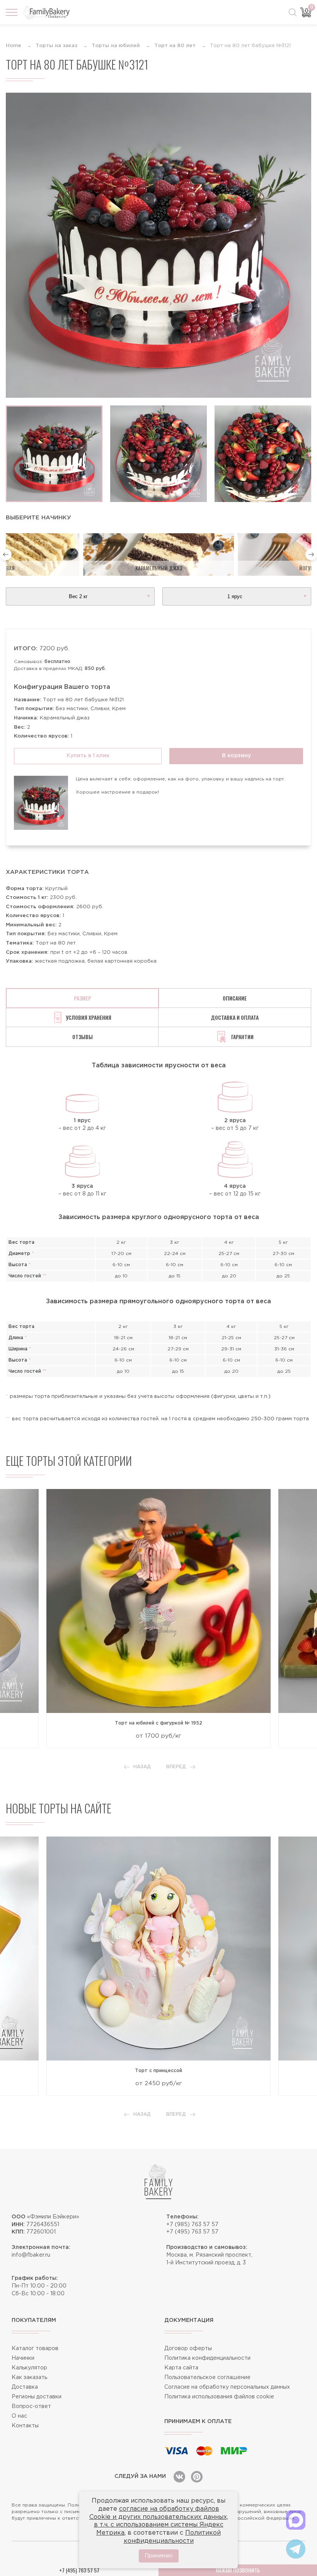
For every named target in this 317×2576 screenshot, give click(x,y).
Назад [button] (142, 1767)
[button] (6, 555)
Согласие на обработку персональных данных (227, 2387)
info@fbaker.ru (31, 2255)
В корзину (236, 756)
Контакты (25, 2426)
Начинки (23, 2358)
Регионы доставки (37, 2397)
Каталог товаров (35, 2349)
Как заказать (29, 2378)
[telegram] (296, 2549)
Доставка (25, 2387)
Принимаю (159, 2556)
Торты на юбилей (116, 46)
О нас (19, 2416)
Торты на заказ (56, 46)
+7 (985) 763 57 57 (192, 2225)
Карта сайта (181, 2368)
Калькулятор (29, 2368)
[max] (296, 2520)
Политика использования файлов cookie (219, 2397)
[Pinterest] (197, 2477)
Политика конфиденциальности (207, 2358)
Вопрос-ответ (31, 2406)
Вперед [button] (176, 1767)
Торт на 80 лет (175, 46)
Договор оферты (188, 2349)
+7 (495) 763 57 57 (192, 2232)
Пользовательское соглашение (207, 2378)
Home (14, 46)
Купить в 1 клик (88, 756)
